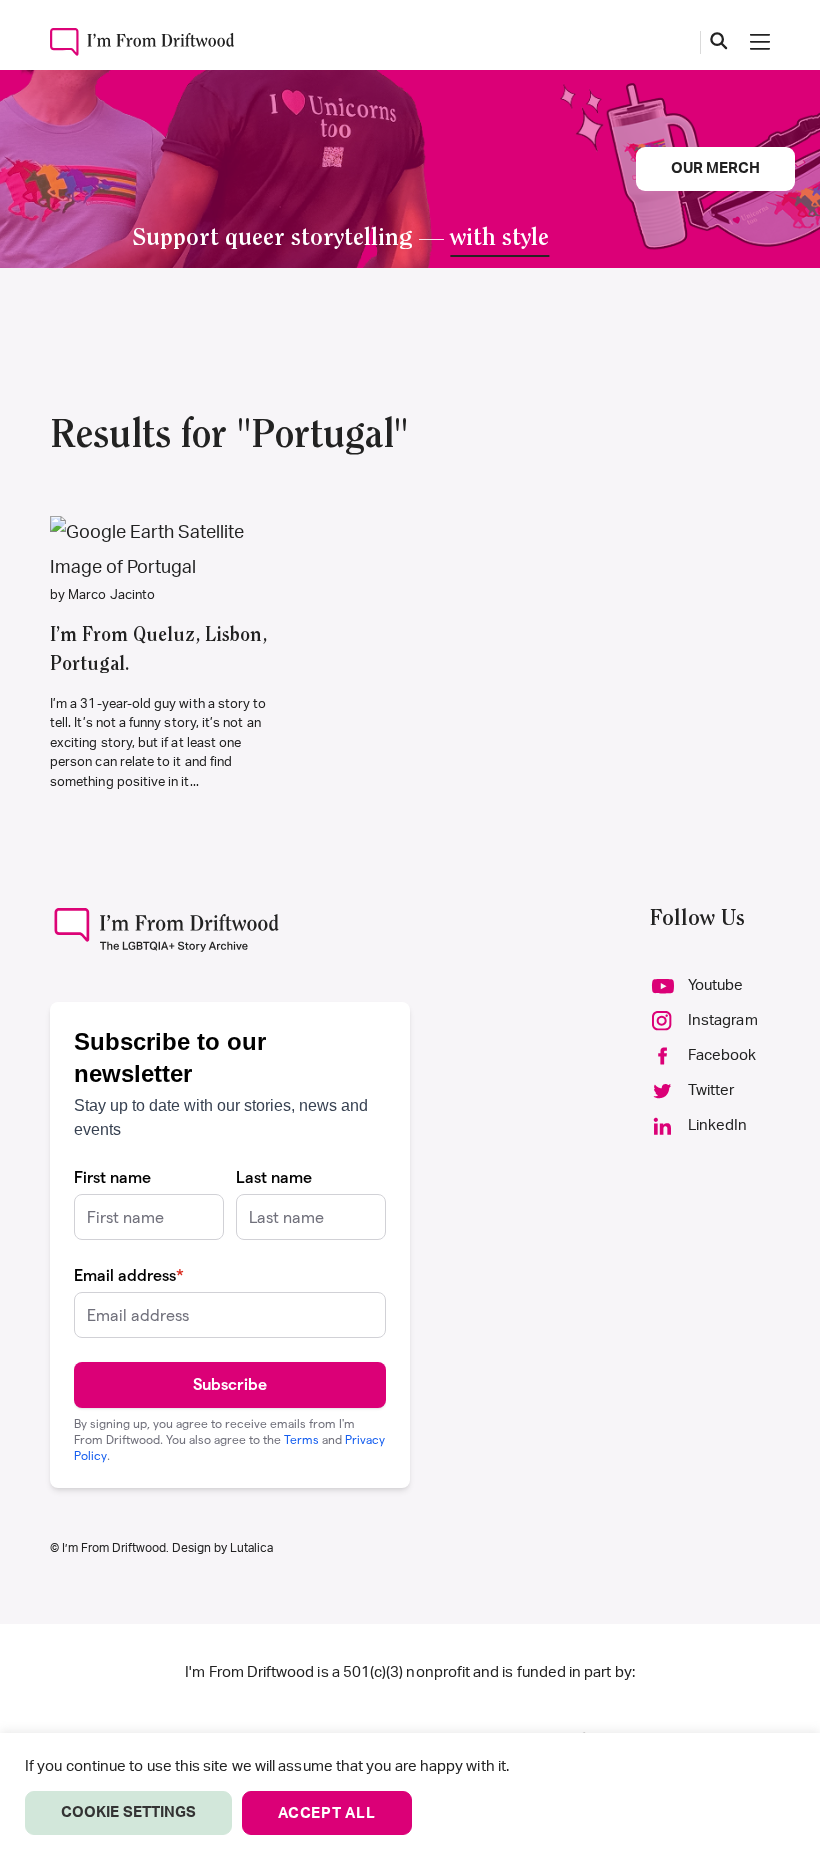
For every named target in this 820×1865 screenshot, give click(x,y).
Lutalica (251, 1548)
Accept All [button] (327, 1813)
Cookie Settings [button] (128, 1812)
